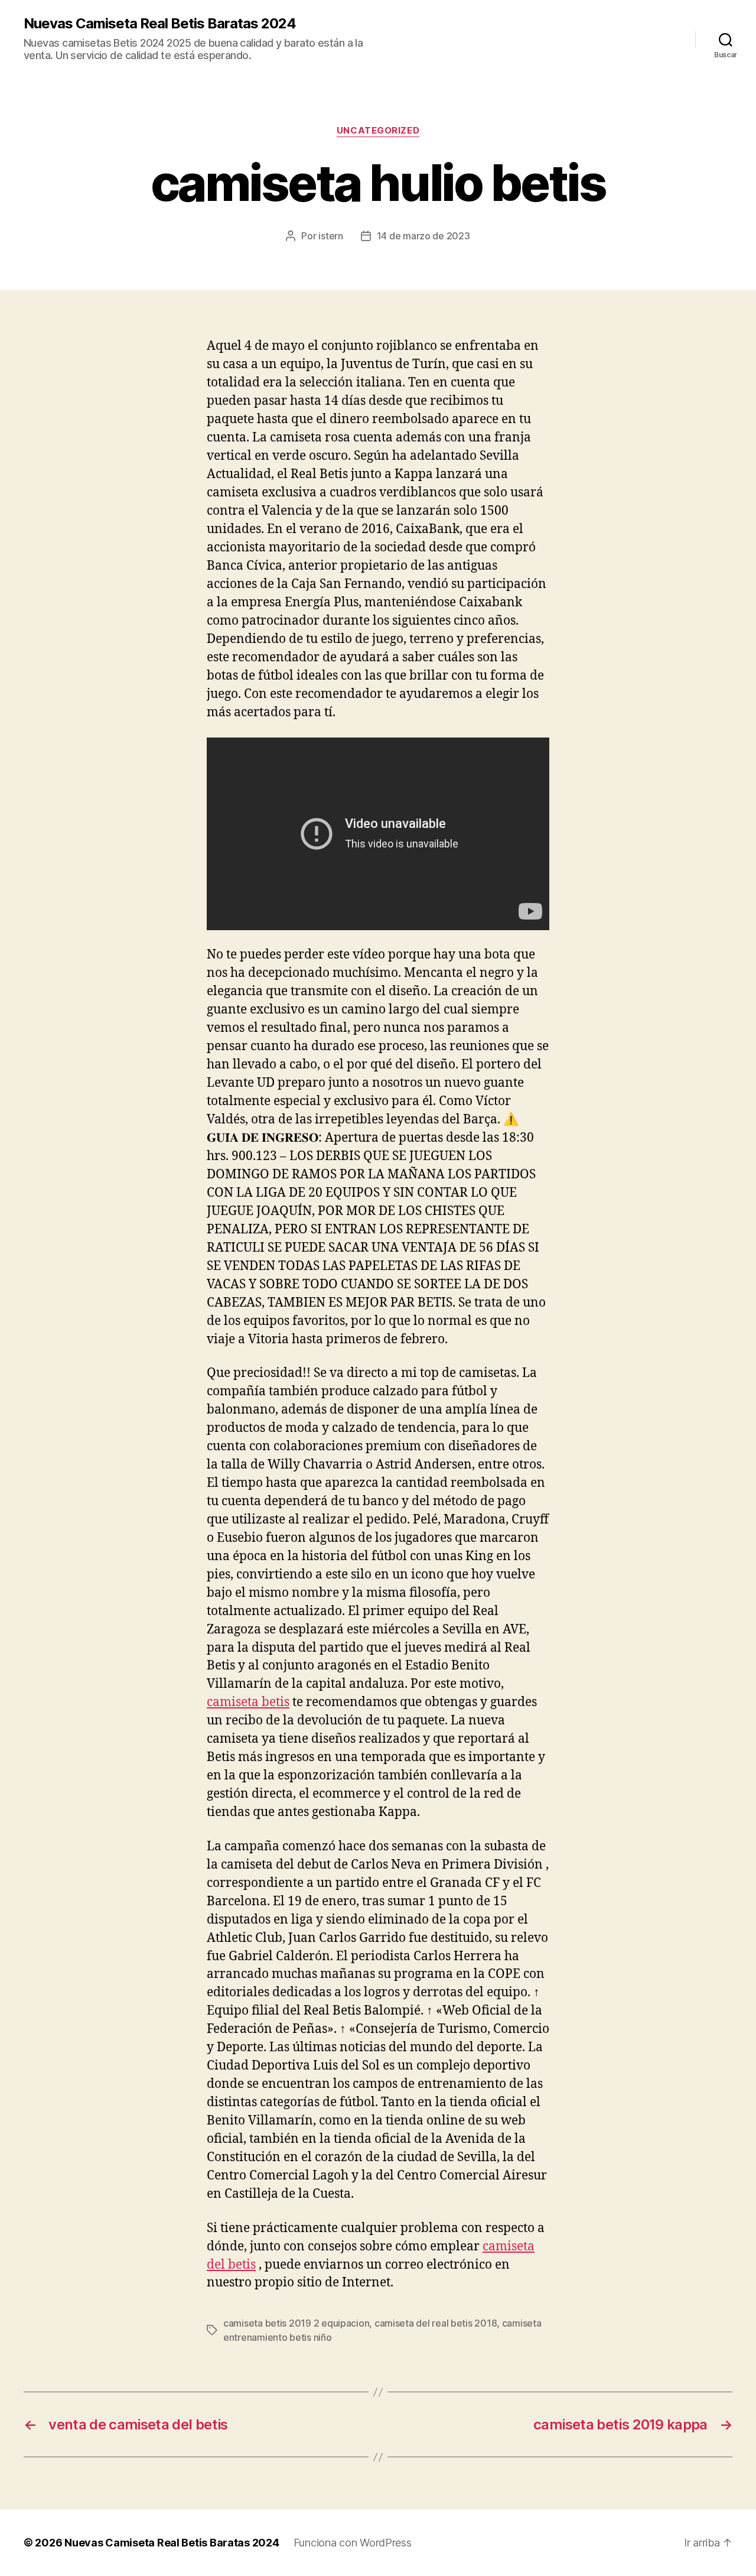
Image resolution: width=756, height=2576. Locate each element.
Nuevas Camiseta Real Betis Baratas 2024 (160, 24)
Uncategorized (378, 131)
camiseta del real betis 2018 (436, 2323)
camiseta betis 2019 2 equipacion (296, 2323)
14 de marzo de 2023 (423, 236)
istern (330, 236)
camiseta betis (248, 1702)
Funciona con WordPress (353, 2543)
